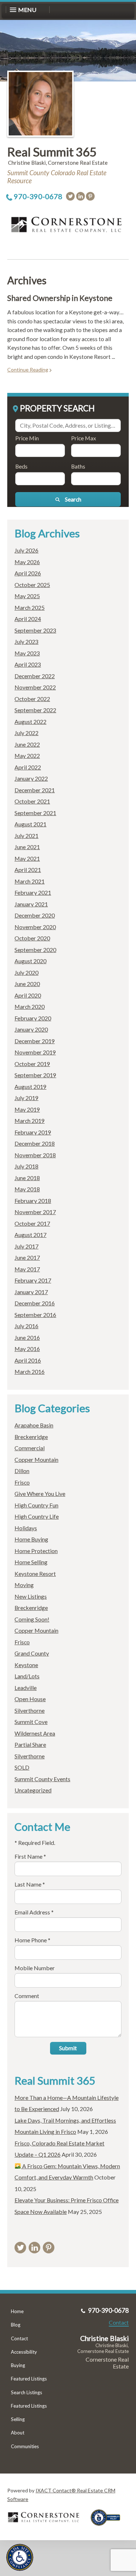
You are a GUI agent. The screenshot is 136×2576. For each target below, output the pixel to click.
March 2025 (30, 607)
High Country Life (37, 1516)
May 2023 (27, 653)
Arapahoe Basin (34, 1425)
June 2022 (27, 744)
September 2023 (35, 630)
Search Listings (26, 2392)
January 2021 (31, 904)
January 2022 (31, 778)
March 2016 (30, 1371)
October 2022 (32, 699)
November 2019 (35, 1052)
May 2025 (27, 596)
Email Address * (34, 1912)
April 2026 (28, 573)
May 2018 (27, 1189)
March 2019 (30, 1121)
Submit (68, 2048)
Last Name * (30, 1884)
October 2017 (32, 1223)
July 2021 (26, 836)
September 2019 (35, 1075)
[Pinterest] (90, 196)
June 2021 (27, 847)
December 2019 (35, 1041)
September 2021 (35, 813)
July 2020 (26, 972)
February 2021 (33, 892)
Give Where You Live (40, 1493)
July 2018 (26, 1166)
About (18, 2433)
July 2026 (26, 550)
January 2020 (31, 1029)
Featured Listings (29, 2379)
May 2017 (27, 1269)
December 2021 (35, 790)
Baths (78, 466)
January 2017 (31, 1292)
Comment (27, 1996)
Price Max (84, 438)
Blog (16, 2325)
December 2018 (35, 1143)
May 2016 (27, 1349)
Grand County (32, 1653)
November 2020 (35, 927)
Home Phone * (32, 1940)
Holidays (26, 1528)
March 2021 (30, 881)
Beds (21, 466)
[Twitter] (70, 196)
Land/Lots (27, 1676)
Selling (18, 2419)
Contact (19, 2338)
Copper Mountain (36, 1459)
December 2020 (35, 915)
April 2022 (28, 767)
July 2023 (26, 641)
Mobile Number (35, 1968)
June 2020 (27, 984)
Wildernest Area (35, 1733)
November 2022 (35, 687)
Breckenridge (31, 1437)
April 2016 (28, 1360)
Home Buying (31, 1539)
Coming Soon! (32, 1619)
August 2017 (30, 1235)
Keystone (26, 1665)
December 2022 (35, 676)
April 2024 (28, 619)
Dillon (22, 1471)
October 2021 (32, 801)
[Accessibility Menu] (20, 2557)
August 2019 (30, 1086)
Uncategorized (33, 1790)
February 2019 (33, 1132)
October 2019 (32, 1064)
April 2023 (28, 664)
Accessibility (24, 2352)
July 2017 (26, 1246)
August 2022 (30, 721)
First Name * (30, 1856)
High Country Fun (36, 1505)
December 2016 (35, 1303)
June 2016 (27, 1337)
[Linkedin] (81, 196)
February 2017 (33, 1280)
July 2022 (26, 733)
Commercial (30, 1448)
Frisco (22, 1482)
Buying (18, 2365)
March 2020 (30, 1006)
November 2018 (35, 1155)
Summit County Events (42, 1779)
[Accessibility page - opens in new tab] (108, 2528)
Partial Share (30, 1744)
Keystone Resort (35, 1574)
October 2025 (32, 585)
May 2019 (27, 1109)
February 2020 (33, 1018)
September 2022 (35, 710)
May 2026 (27, 562)
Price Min (27, 438)
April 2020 (28, 995)
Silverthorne (30, 1710)
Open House (30, 1699)
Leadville (26, 1688)
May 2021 (27, 858)
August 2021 (30, 824)
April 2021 (28, 870)
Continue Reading (28, 370)
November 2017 (35, 1212)
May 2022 (27, 756)
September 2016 (35, 1315)
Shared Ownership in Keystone (60, 298)
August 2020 (30, 961)
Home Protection (36, 1551)
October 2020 (32, 938)
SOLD (22, 1767)
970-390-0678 (38, 196)
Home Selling (31, 1562)
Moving (24, 1585)
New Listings (31, 1596)
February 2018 (33, 1201)
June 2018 (27, 1178)
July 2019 (26, 1098)
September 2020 (35, 950)
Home (17, 2311)
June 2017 (27, 1257)
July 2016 (26, 1326)
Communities (25, 2446)
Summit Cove (31, 1722)
